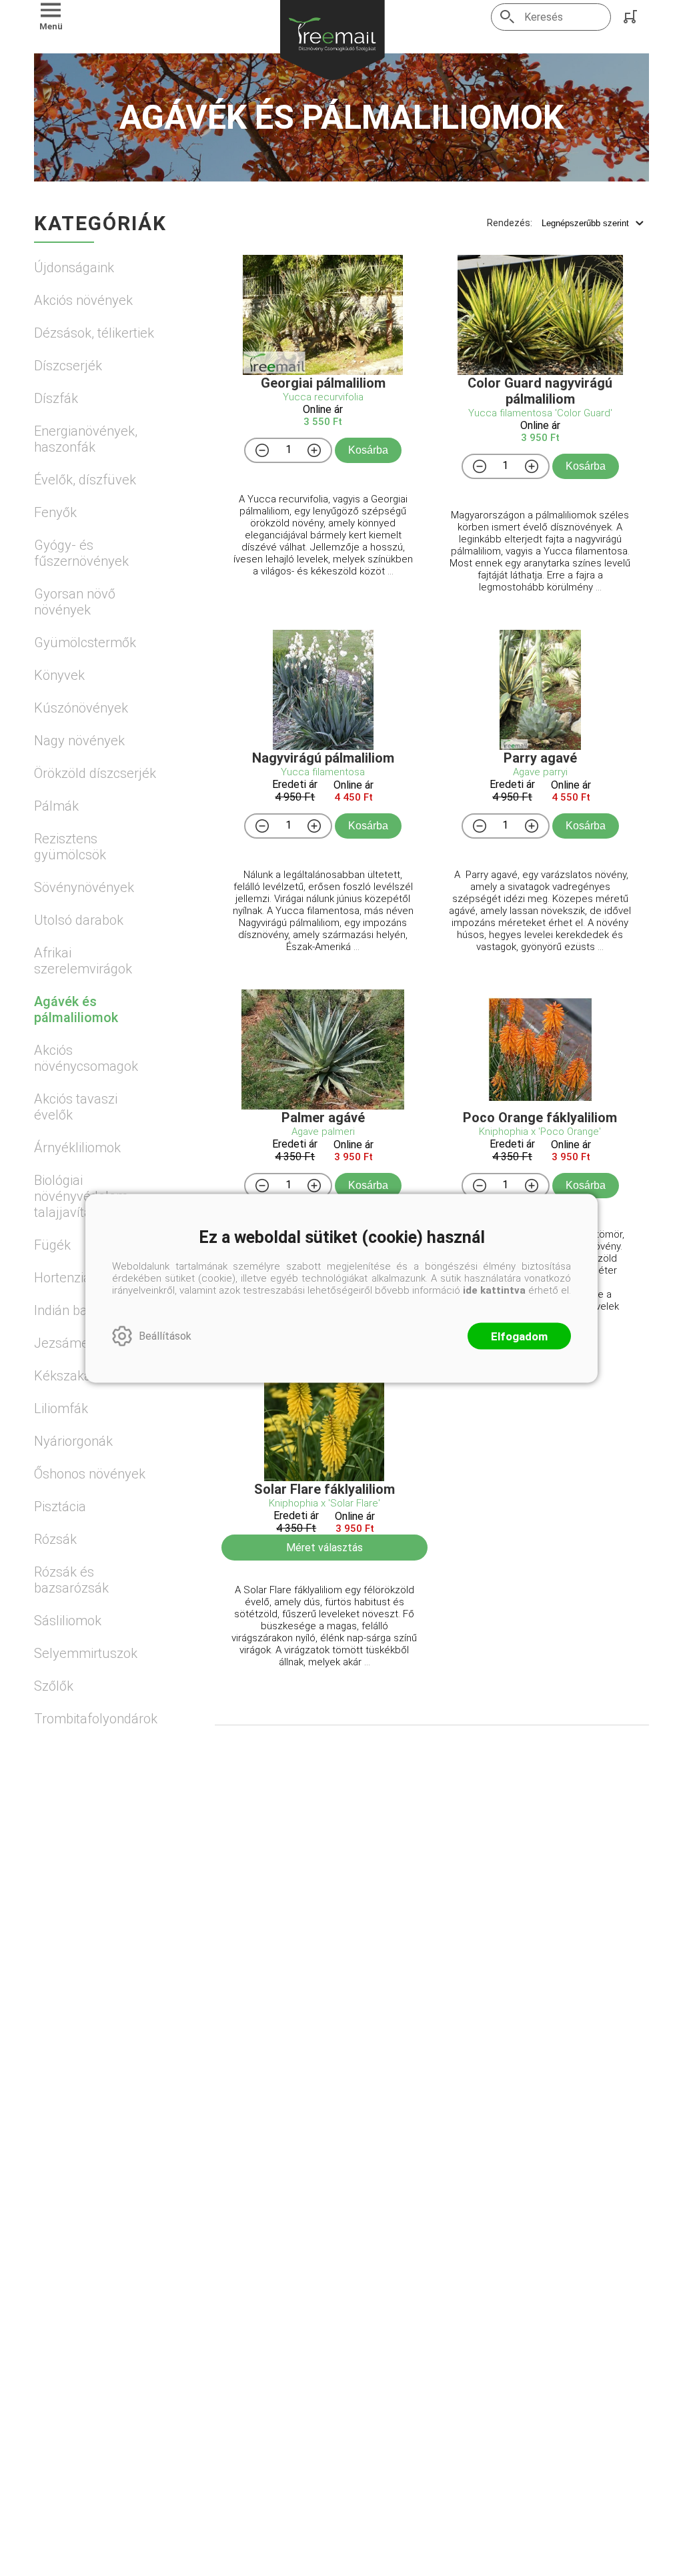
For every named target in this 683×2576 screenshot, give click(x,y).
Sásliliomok (68, 1621)
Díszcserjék (68, 366)
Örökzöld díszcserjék (95, 773)
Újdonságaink (74, 268)
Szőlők (54, 1686)
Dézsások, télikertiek (94, 333)
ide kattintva (494, 1290)
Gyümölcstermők (85, 642)
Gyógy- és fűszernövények (81, 553)
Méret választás (324, 1548)
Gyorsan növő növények (75, 602)
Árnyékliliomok (77, 1148)
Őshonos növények (90, 1474)
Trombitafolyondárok (95, 1719)
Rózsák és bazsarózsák (71, 1580)
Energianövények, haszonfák (86, 439)
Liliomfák (61, 1408)
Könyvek (59, 675)
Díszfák (56, 398)
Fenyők (55, 512)
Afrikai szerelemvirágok (83, 961)
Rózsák (55, 1539)
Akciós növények (83, 300)
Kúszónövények (81, 708)
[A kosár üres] (632, 17)
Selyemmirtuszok (86, 1653)
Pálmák (56, 806)
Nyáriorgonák (73, 1441)
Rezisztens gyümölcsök (70, 847)
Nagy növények (79, 741)
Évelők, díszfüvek (85, 480)
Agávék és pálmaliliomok (76, 1009)
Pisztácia (60, 1507)
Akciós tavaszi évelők (76, 1107)
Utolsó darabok (79, 920)
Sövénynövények (84, 887)
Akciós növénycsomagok (86, 1058)
